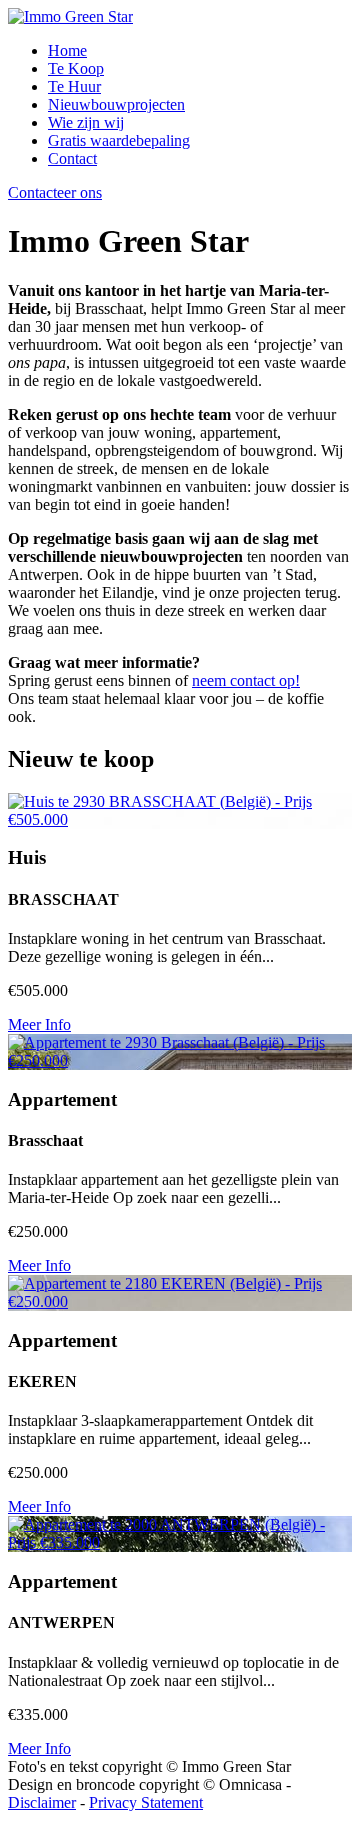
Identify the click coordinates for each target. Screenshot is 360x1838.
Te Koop (76, 68)
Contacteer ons (55, 192)
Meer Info (39, 1024)
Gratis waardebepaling (119, 140)
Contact (72, 158)
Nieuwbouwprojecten (116, 104)
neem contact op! (246, 680)
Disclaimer (42, 1802)
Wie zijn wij (86, 122)
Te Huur (74, 86)
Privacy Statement (146, 1802)
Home (67, 50)
